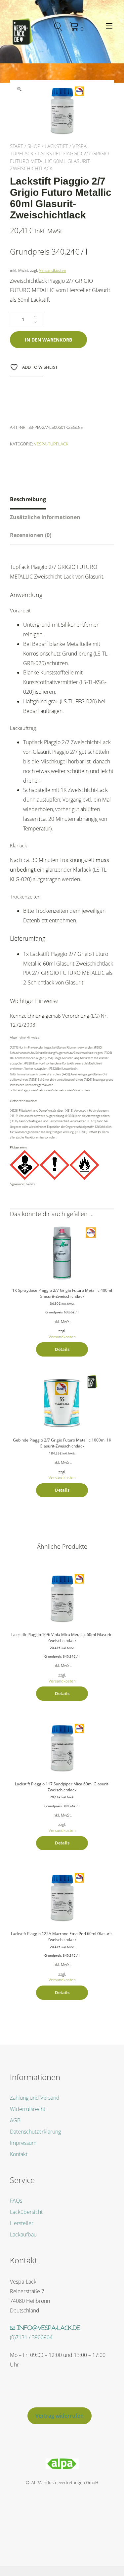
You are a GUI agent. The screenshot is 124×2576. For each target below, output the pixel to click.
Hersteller (22, 2223)
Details (62, 1349)
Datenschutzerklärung (35, 2132)
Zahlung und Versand (35, 2098)
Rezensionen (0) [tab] (31, 535)
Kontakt (19, 2154)
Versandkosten (53, 270)
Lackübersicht (26, 2212)
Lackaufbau (23, 2234)
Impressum (23, 2143)
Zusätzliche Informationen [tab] (45, 517)
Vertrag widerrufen (60, 2416)
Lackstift (56, 146)
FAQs (16, 2201)
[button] (19, 89)
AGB (15, 2120)
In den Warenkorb (48, 340)
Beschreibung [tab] (28, 499)
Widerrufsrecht (28, 2109)
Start (17, 146)
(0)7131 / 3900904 (31, 2337)
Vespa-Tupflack (51, 444)
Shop (34, 146)
